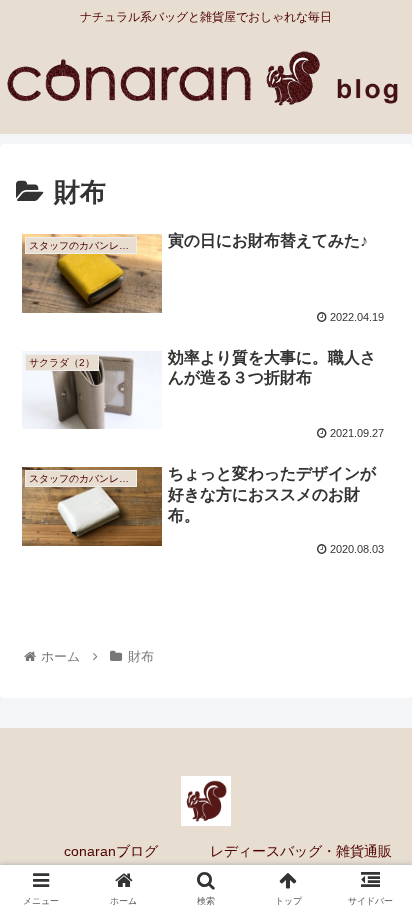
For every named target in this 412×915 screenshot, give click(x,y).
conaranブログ (111, 851)
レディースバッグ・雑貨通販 (301, 851)
